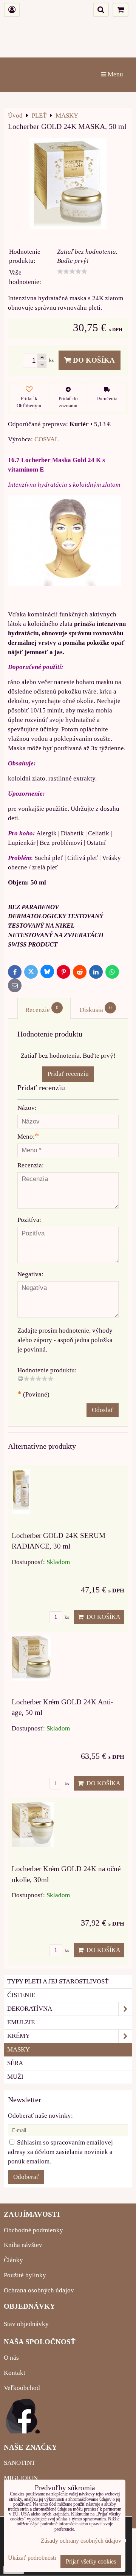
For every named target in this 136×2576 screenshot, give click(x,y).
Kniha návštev (23, 2245)
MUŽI (15, 2077)
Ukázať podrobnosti (32, 2558)
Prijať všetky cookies (91, 2561)
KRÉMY (19, 2036)
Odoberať (26, 2177)
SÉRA (15, 2063)
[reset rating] (20, 1378)
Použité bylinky (25, 2275)
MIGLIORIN (21, 2478)
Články (13, 2260)
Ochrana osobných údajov (39, 2290)
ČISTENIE (21, 1995)
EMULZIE (21, 2022)
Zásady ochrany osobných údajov (81, 2541)
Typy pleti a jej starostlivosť (58, 1981)
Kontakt (15, 2373)
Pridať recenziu (68, 1074)
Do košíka (93, 360)
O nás (11, 2358)
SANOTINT (19, 2463)
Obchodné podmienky (33, 2230)
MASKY (19, 2049)
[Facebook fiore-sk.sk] (23, 2431)
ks (66, 1617)
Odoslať (103, 1410)
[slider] (72, 272)
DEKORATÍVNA (30, 2009)
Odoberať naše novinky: (40, 2116)
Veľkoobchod (22, 2388)
